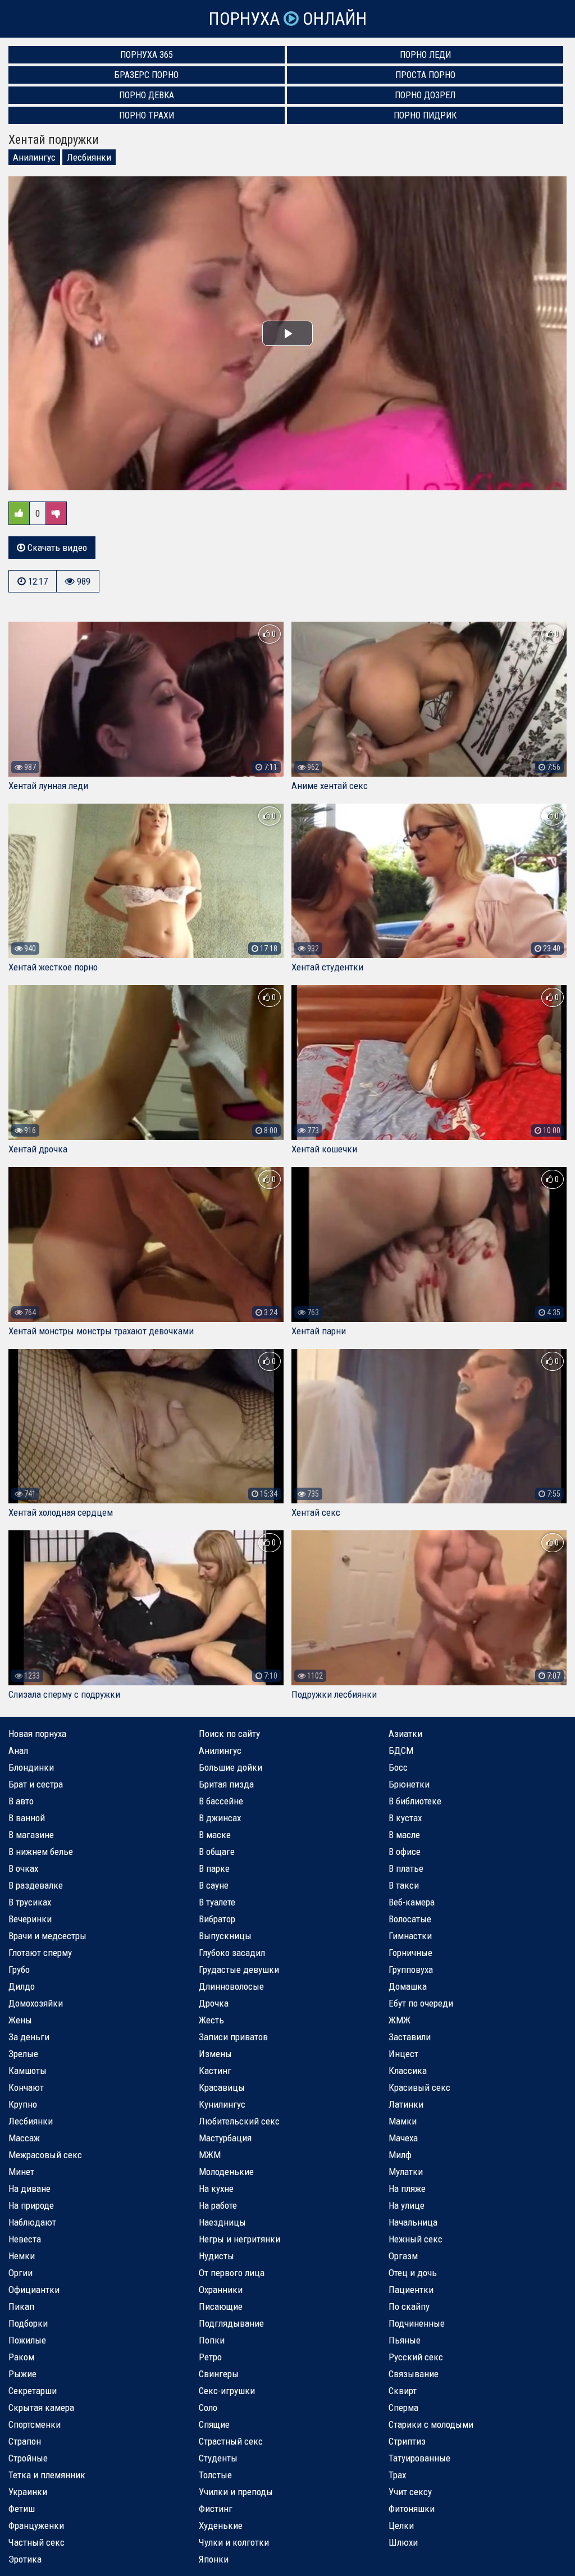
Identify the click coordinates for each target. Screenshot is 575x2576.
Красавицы (222, 2087)
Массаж (24, 2138)
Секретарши (33, 2391)
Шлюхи (403, 2542)
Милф (400, 2155)
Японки (214, 2559)
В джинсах (220, 1818)
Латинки (406, 2104)
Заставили (410, 2037)
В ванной (27, 1818)
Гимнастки (410, 1936)
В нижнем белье (41, 1852)
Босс (398, 1767)
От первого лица (232, 2273)
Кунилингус (222, 2104)
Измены (215, 2054)
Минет (21, 2172)
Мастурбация (225, 2138)
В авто (21, 1801)
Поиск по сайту (229, 1734)
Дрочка (214, 2003)
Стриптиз (407, 2441)
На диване (29, 2189)
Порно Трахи (147, 115)
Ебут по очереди (421, 2003)
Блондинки (31, 1767)
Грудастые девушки (239, 1969)
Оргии (20, 2273)
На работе (218, 2205)
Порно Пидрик (425, 115)
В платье (406, 1868)
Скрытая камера (41, 2408)
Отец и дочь (413, 2273)
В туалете (217, 1902)
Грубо (19, 1969)
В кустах (405, 1818)
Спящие (214, 2424)
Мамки (403, 2121)
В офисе (405, 1852)
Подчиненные (417, 2323)
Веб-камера (412, 1902)
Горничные (410, 1953)
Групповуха (411, 1969)
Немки (22, 2256)
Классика (408, 2071)
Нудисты (216, 2256)
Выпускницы (225, 1936)
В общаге (217, 1852)
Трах (397, 2475)
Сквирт (403, 2391)
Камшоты (28, 2071)
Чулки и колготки (234, 2542)
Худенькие (221, 2525)
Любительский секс (239, 2121)
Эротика (25, 2559)
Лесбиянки (89, 157)
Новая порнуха (37, 1734)
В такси (404, 1885)
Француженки (36, 2525)
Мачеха (403, 2138)
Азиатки (405, 1734)
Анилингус (34, 157)
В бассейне (221, 1801)
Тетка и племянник (47, 2475)
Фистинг (216, 2509)
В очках (23, 1868)
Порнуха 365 (147, 55)
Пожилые (27, 2340)
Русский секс (416, 2357)
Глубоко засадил (232, 1953)
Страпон (25, 2441)
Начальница (413, 2222)
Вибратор (217, 1919)
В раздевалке (36, 1885)
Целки (401, 2525)
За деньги (29, 2037)
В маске (215, 1835)
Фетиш (22, 2509)
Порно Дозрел (425, 95)
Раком (21, 2357)
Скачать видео (56, 548)
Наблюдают (32, 2222)
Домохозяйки (36, 2003)
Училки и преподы (236, 2492)
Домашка (408, 1986)
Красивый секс (419, 2087)
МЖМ (210, 2155)
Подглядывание (231, 2323)
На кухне (216, 2189)
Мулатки (406, 2172)
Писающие (221, 2306)
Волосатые (410, 1919)
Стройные (28, 2458)
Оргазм (403, 2256)
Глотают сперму (40, 1953)
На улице (407, 2205)
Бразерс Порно (147, 75)
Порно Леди (425, 55)
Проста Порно (425, 75)
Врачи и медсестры (47, 1936)
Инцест (403, 2054)
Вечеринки (30, 1919)
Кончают (26, 2087)
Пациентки (411, 2290)
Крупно (23, 2104)
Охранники (221, 2290)
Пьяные (405, 2340)
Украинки (28, 2492)
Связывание (414, 2374)
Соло (208, 2408)
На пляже (407, 2189)
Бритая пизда (226, 1784)
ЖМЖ (400, 2020)
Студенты (218, 2458)
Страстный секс (231, 2441)
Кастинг (215, 2071)
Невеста (25, 2239)
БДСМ (401, 1750)
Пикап (21, 2306)
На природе (31, 2205)
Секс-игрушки (227, 2391)
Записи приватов (233, 2037)
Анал (18, 1750)
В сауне (214, 1885)
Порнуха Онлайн (287, 19)
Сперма (403, 2408)
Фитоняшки (412, 2509)
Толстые (215, 2475)
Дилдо (22, 1986)
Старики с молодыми (431, 2424)
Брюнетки (409, 1784)
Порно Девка (147, 95)
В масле (404, 1835)
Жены (20, 2020)
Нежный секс (416, 2239)
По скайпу (409, 2306)
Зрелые (23, 2054)
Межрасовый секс (45, 2155)
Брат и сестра (36, 1784)
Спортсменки (35, 2424)
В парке (214, 1868)
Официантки (34, 2290)
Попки (212, 2340)
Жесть (211, 2020)
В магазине (31, 1835)
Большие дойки (231, 1767)
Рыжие (22, 2374)
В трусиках (30, 1902)
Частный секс (36, 2542)
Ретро (210, 2357)
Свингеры (219, 2374)
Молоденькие (226, 2172)
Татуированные (419, 2458)
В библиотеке (415, 1801)
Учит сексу (410, 2492)
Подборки (28, 2323)
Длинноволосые (231, 1986)
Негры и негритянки (239, 2239)
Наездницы (222, 2222)
